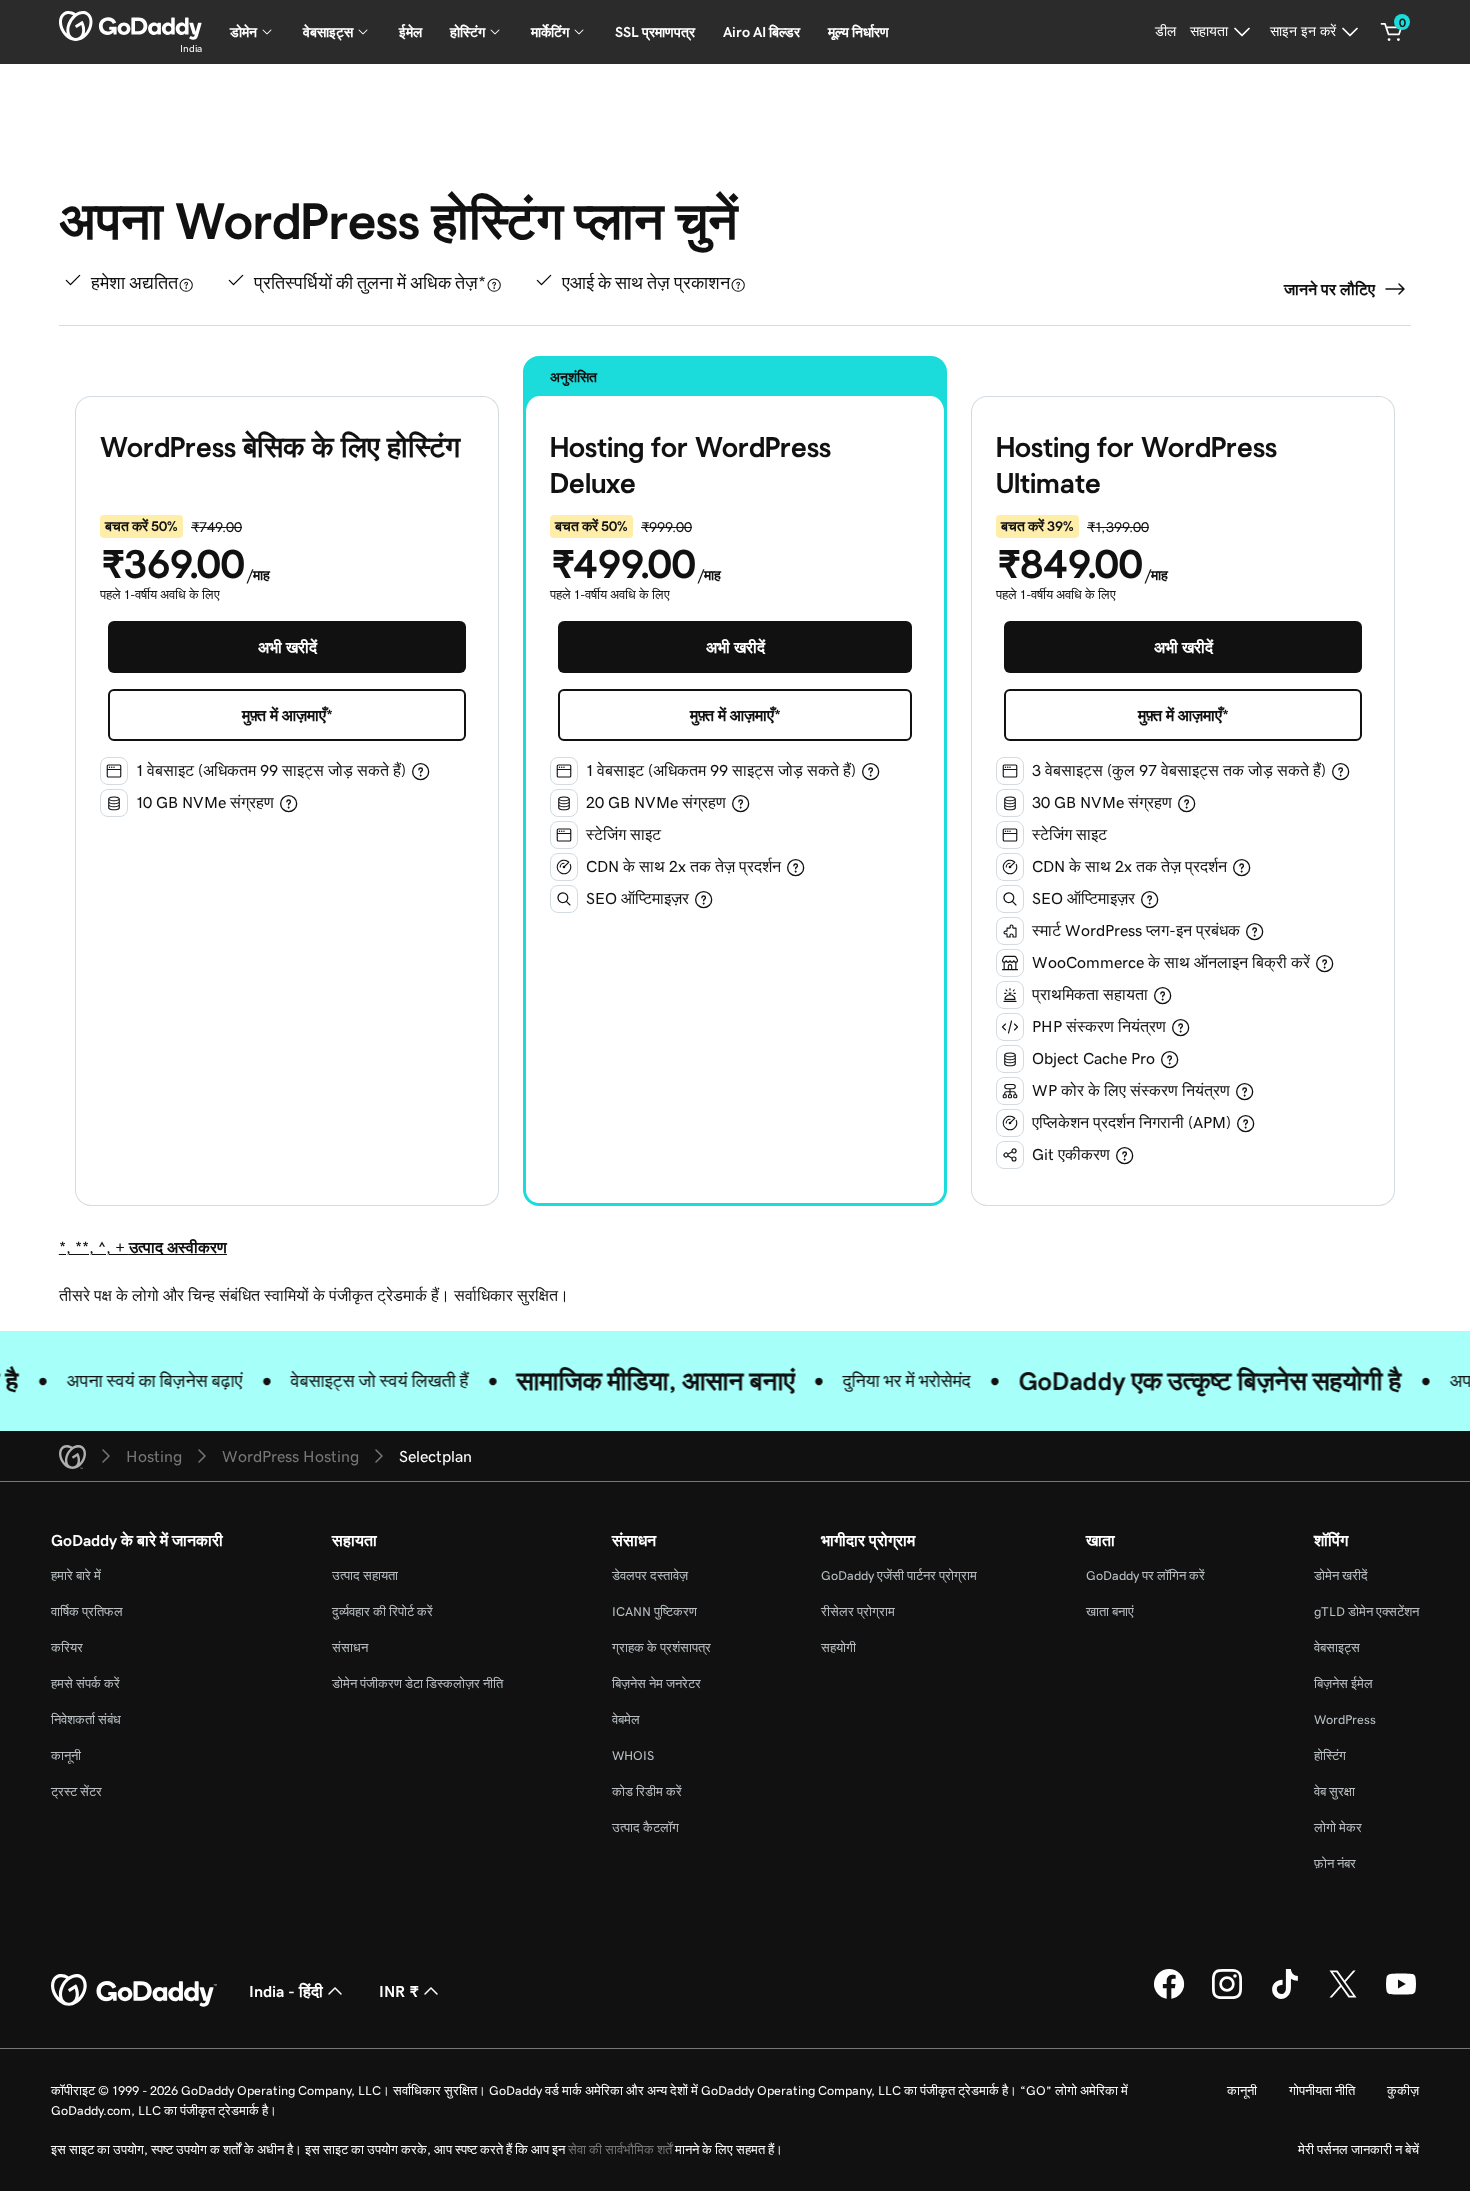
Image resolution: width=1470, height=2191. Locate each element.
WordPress (1345, 1719)
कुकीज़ (1403, 2090)
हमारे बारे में (76, 1575)
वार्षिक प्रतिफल (87, 1611)
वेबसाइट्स (1337, 1647)
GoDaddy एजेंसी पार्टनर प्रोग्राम (899, 1575)
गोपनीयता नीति (1322, 2090)
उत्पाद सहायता (365, 1575)
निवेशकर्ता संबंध (86, 1719)
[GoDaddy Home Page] (134, 1991)
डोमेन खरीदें (1341, 1575)
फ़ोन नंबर (1335, 1863)
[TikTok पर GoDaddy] (1285, 1996)
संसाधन (350, 1647)
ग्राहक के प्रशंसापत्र (661, 1647)
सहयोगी (838, 1647)
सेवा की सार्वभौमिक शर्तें (620, 2149)
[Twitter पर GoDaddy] (1343, 1996)
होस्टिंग (1330, 1755)
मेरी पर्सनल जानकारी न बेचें (1358, 2149)
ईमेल (410, 32)
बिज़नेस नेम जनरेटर (656, 1683)
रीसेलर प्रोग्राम (858, 1611)
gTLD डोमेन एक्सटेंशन (1366, 1611)
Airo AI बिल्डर (761, 32)
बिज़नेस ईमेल (1343, 1683)
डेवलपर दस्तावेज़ (650, 1575)
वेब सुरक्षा (1334, 1791)
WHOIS (633, 1755)
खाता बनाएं (1110, 1611)
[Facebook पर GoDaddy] (1169, 1996)
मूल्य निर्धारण (858, 32)
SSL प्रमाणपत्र (655, 32)
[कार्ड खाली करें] (1392, 32)
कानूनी (66, 1755)
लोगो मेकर (1338, 1827)
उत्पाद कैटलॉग (645, 1827)
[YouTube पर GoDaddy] (1401, 1996)
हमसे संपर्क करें (85, 1683)
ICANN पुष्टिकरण (654, 1611)
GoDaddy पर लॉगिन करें (1145, 1575)
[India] (130, 26)
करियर (67, 1647)
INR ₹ (399, 1991)
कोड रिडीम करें (647, 1791)
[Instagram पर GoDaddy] (1227, 1996)
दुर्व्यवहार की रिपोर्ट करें (382, 1611)
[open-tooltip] (186, 284)
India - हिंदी (286, 1991)
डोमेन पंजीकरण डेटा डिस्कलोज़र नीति (417, 1683)
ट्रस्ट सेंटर (76, 1791)
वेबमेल (626, 1719)
